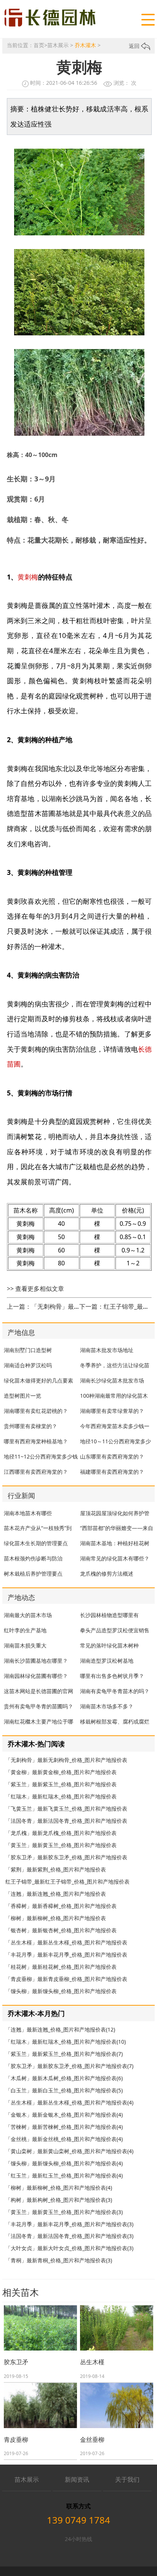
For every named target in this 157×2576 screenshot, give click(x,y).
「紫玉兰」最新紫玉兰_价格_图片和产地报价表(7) (64, 2054)
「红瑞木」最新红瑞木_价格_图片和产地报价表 (61, 1796)
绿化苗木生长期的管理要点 (36, 1543)
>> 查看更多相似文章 (35, 1289)
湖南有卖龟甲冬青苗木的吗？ (115, 1691)
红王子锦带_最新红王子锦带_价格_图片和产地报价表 (67, 1882)
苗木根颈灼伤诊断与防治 (33, 1558)
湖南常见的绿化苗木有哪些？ (115, 1558)
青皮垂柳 (16, 2440)
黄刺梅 (28, 577)
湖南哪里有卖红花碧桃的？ (36, 1411)
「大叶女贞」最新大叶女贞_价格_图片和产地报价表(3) (69, 2248)
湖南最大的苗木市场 (28, 1615)
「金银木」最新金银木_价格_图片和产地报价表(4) (64, 2115)
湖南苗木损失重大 (25, 1645)
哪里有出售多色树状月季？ (112, 1676)
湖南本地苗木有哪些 (28, 1513)
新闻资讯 (77, 2479)
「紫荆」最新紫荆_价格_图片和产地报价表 (56, 1869)
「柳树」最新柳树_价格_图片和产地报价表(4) (59, 2188)
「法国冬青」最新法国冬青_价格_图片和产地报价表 (66, 1821)
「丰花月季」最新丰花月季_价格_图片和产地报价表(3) (69, 2224)
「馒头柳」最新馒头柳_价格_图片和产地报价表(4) (64, 2163)
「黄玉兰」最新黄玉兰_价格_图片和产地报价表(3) (64, 2212)
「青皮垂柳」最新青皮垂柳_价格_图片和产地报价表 (66, 1979)
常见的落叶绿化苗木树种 (109, 1645)
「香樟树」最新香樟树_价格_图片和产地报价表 (61, 1906)
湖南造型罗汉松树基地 (107, 1661)
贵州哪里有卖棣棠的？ (30, 1426)
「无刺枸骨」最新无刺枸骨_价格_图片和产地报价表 (66, 1760)
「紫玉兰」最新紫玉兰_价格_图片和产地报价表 (61, 1784)
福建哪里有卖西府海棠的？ (112, 1472)
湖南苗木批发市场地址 (107, 1350)
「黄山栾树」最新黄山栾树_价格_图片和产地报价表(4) (69, 2151)
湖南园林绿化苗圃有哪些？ (36, 1676)
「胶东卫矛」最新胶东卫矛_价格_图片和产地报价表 (66, 1857)
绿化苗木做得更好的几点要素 (38, 1380)
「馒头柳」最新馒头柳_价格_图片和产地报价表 (61, 1991)
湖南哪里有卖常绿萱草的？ (112, 1411)
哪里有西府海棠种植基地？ (36, 1441)
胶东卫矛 (16, 2362)
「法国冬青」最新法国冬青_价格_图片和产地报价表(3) (69, 2236)
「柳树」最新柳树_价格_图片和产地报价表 (56, 1918)
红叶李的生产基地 (25, 1630)
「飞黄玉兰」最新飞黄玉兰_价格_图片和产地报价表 (66, 1809)
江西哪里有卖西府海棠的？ (36, 1472)
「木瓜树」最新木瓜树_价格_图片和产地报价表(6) (64, 2078)
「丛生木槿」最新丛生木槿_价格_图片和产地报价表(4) (69, 2102)
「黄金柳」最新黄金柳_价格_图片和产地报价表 (61, 1772)
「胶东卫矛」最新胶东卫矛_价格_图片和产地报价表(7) (69, 2066)
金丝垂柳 (92, 2440)
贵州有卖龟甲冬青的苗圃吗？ (38, 1706)
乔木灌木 (85, 45)
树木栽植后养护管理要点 (33, 1574)
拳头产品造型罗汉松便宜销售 (115, 1630)
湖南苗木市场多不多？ (107, 1706)
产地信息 (21, 1332)
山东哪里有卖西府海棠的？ (112, 1456)
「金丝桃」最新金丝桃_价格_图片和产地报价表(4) (64, 2139)
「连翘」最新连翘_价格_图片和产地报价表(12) (60, 2029)
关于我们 (127, 2479)
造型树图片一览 (22, 1396)
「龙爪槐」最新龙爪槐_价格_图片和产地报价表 (61, 1833)
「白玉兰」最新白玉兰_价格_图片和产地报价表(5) (64, 2090)
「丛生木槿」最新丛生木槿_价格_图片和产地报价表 (66, 1942)
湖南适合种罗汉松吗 (28, 1365)
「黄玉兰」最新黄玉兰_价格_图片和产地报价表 (61, 1845)
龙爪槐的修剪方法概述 (107, 1574)
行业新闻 (21, 1495)
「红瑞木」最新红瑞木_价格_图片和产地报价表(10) (66, 2042)
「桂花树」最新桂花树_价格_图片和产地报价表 (61, 1967)
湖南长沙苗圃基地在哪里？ (36, 1661)
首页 (39, 45)
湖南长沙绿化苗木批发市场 (112, 1380)
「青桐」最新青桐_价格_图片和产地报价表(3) (59, 2260)
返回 (135, 46)
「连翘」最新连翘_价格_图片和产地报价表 (56, 1894)
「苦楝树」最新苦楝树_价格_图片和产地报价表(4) (64, 2127)
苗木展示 (58, 45)
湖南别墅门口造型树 (28, 1350)
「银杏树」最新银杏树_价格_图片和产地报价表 (61, 1930)
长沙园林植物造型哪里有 (109, 1615)
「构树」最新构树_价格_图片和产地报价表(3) (59, 2200)
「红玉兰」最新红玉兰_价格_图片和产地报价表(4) (64, 2175)
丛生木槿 (92, 2362)
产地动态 (21, 1597)
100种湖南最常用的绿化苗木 (114, 1396)
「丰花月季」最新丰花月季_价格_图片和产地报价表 (66, 1955)
